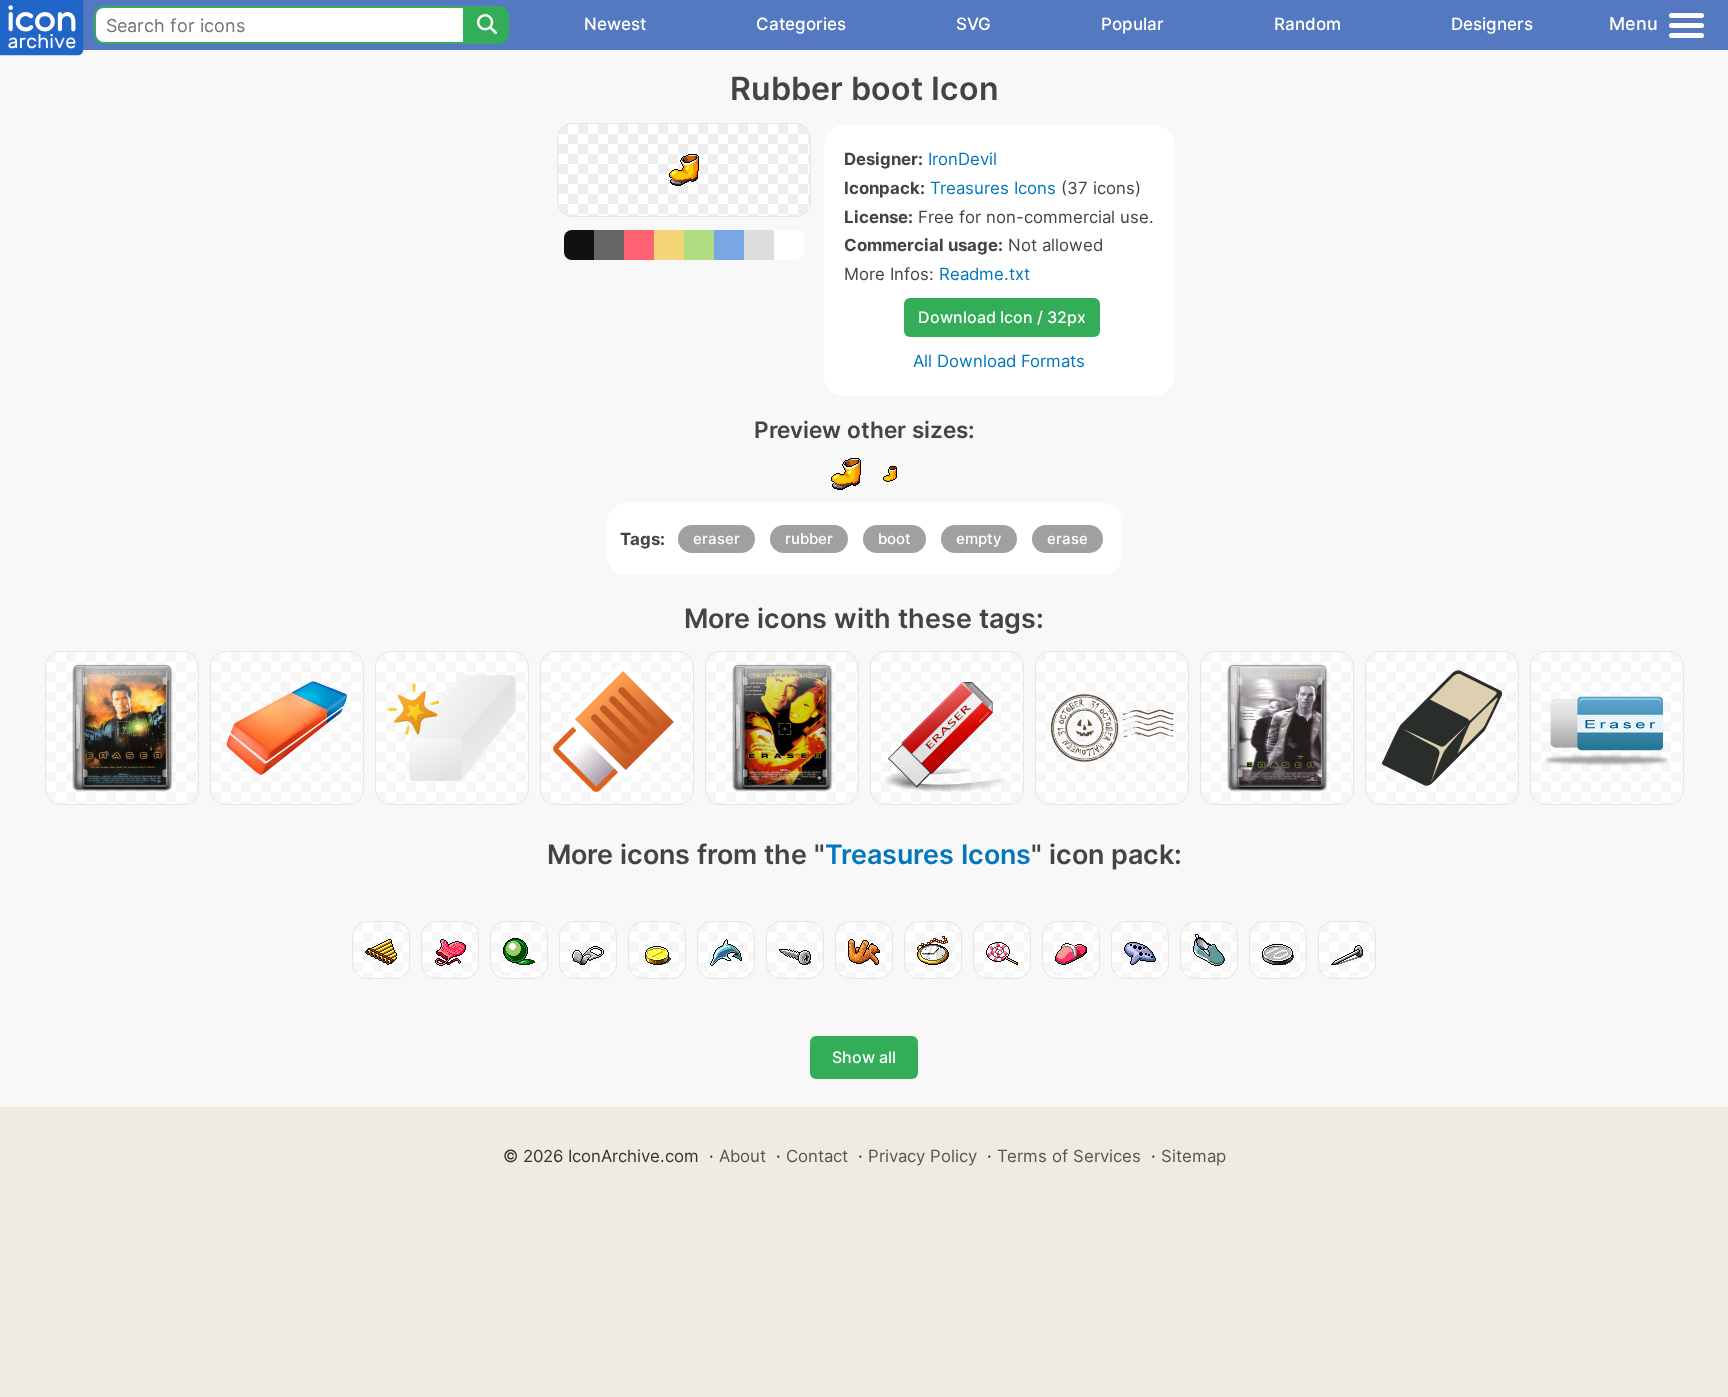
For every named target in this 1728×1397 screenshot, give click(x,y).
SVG (973, 24)
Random (1307, 24)
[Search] (486, 25)
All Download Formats (999, 361)
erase (1067, 538)
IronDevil (962, 159)
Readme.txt (984, 274)
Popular (1132, 24)
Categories (801, 24)
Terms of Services (1069, 1156)
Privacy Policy (922, 1156)
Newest (615, 24)
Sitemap (1193, 1156)
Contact (817, 1156)
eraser (716, 538)
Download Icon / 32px (1002, 317)
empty (979, 538)
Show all (864, 1057)
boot (894, 538)
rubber (809, 538)
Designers (1492, 24)
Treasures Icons (993, 188)
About (742, 1156)
